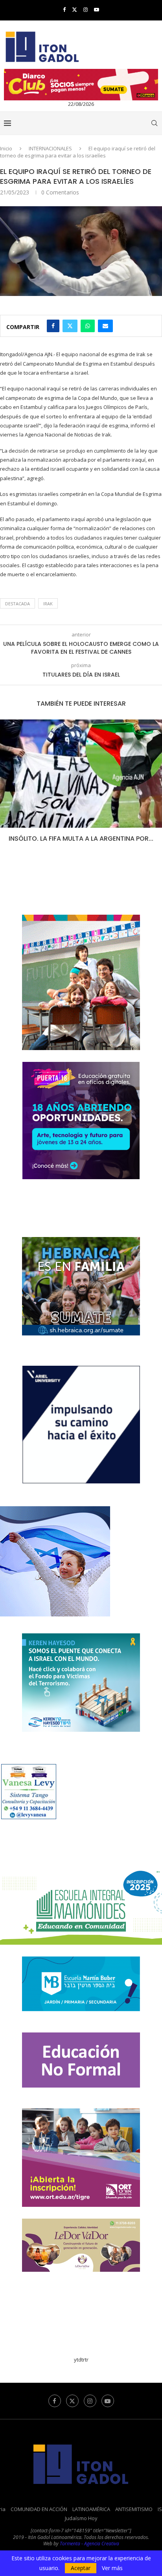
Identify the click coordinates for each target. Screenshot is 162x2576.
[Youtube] (97, 9)
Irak (48, 604)
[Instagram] (86, 9)
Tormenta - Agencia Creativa (89, 2544)
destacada (17, 604)
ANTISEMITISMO (134, 2509)
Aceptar (81, 2568)
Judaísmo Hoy (81, 2518)
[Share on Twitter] (70, 326)
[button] (7, 786)
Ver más (112, 2568)
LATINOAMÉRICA (91, 2509)
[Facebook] (64, 9)
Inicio (6, 148)
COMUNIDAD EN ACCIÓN (39, 2509)
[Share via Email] (105, 326)
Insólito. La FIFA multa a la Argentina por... (81, 839)
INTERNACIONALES (50, 148)
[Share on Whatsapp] (88, 326)
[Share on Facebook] (53, 326)
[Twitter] (75, 9)
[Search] (154, 123)
